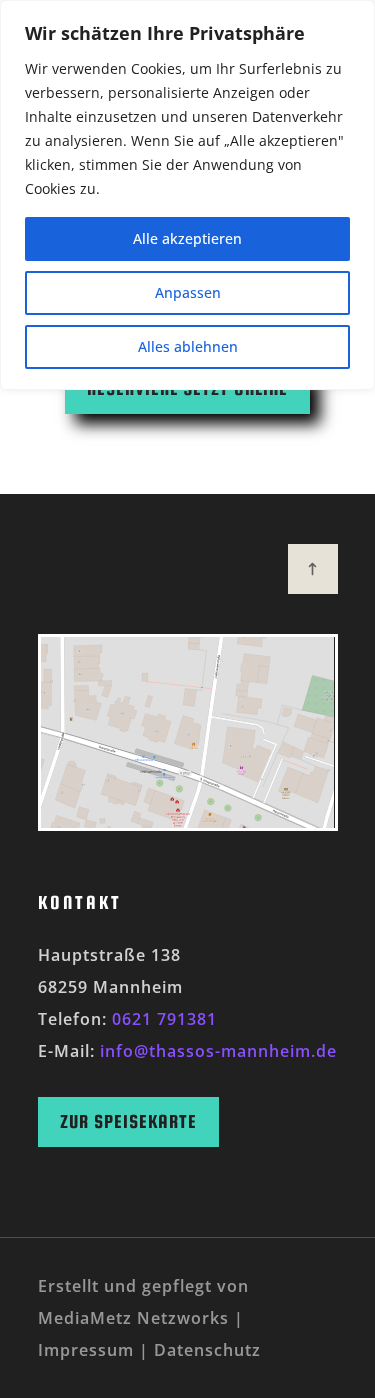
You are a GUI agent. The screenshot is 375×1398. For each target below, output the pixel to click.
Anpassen (188, 292)
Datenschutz (207, 1350)
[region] (187, 195)
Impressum (86, 1350)
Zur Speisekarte (128, 1121)
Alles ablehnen (188, 346)
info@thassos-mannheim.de (218, 1051)
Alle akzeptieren (187, 238)
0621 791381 (164, 1019)
